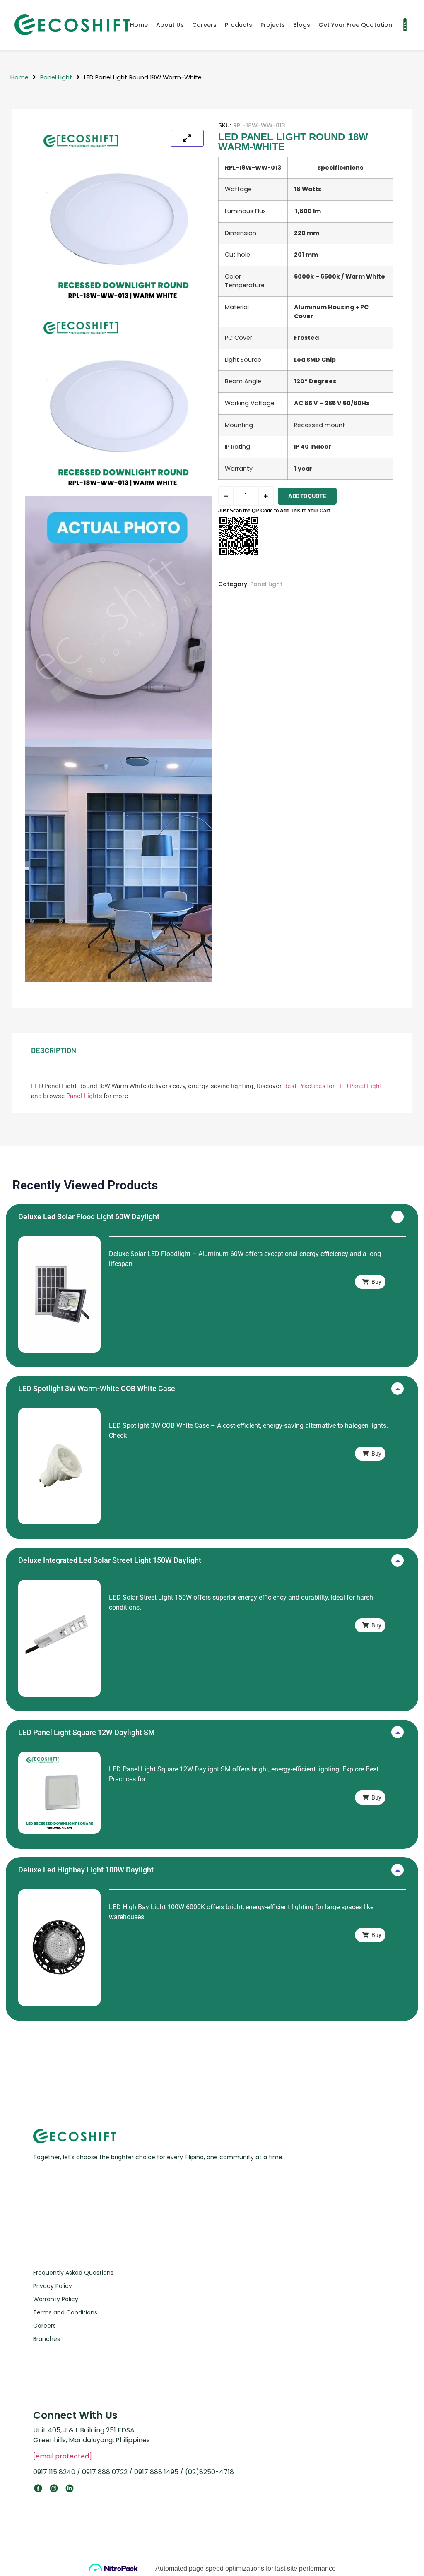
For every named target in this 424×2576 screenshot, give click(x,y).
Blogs (302, 25)
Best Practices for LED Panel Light (333, 1085)
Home (139, 25)
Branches (47, 2339)
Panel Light (56, 77)
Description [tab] (54, 1050)
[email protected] (63, 2456)
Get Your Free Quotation (355, 25)
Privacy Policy (53, 2286)
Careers (204, 25)
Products (238, 25)
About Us (170, 25)
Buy (376, 1282)
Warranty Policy (56, 2299)
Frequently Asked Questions (73, 2273)
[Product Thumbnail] (187, 138)
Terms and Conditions (65, 2312)
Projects (273, 25)
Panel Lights (84, 1095)
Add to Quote (307, 496)
